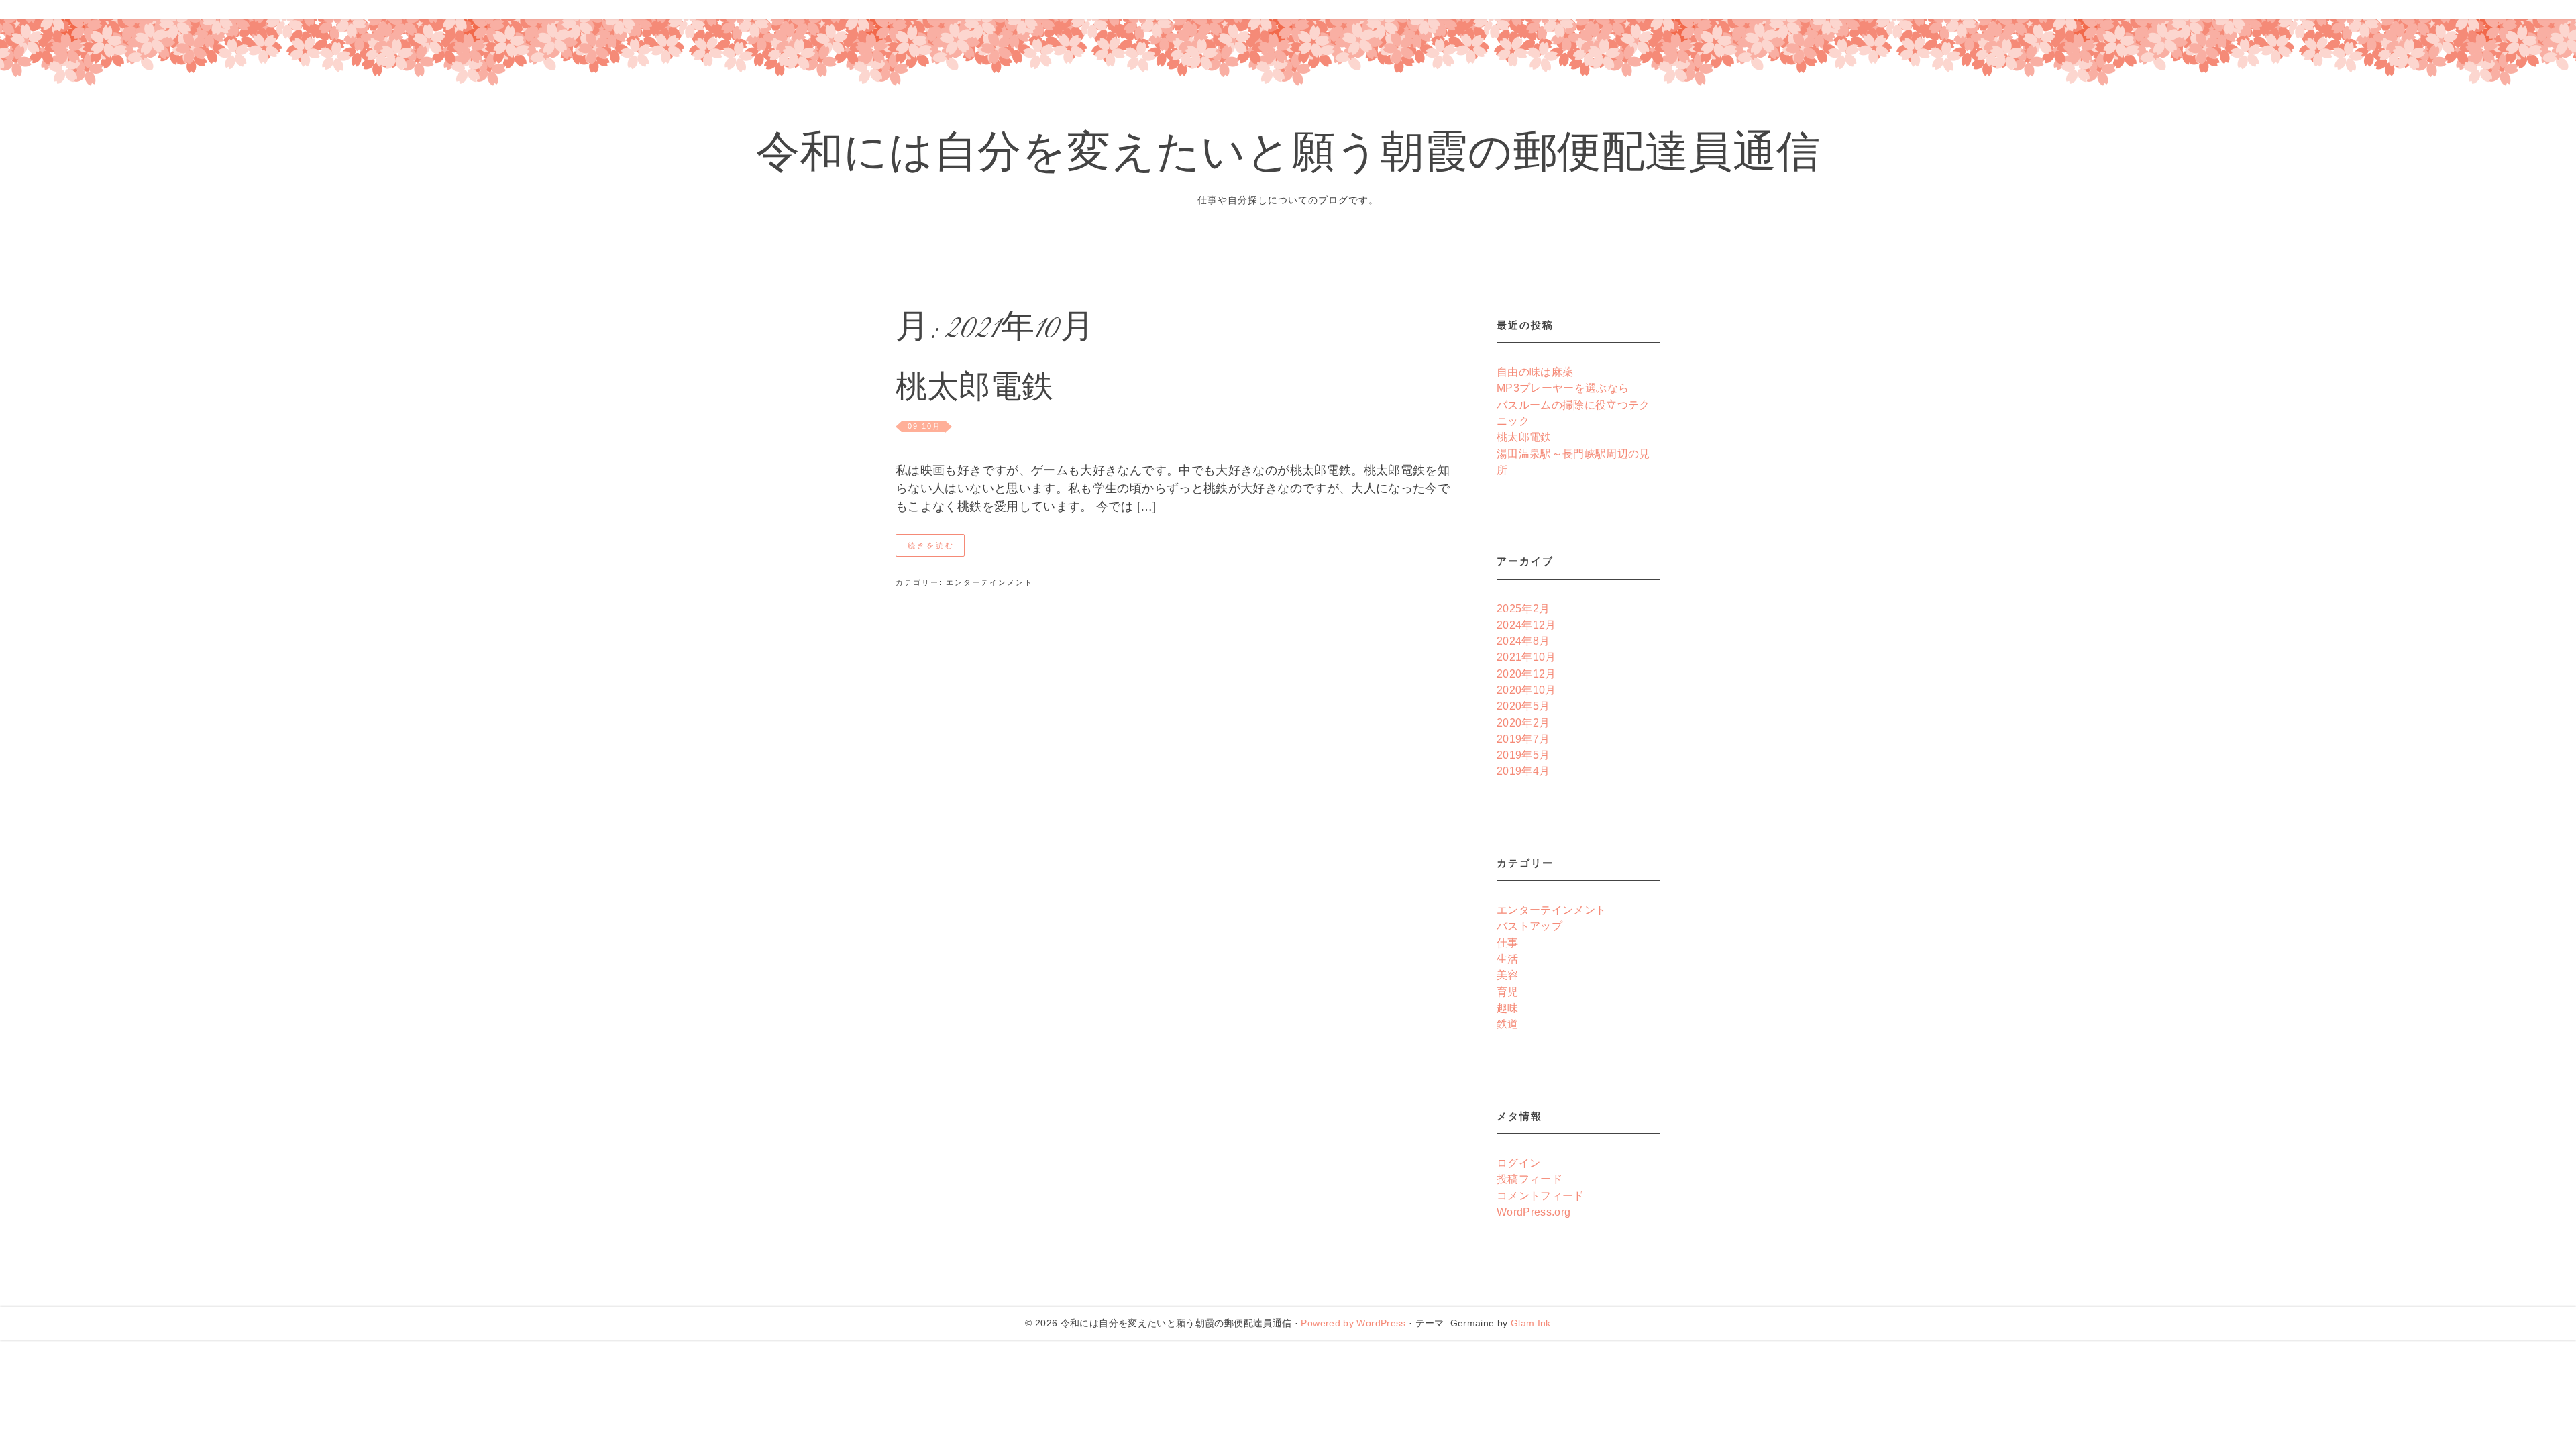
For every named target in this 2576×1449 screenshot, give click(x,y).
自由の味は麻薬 (1535, 372)
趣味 (1508, 1008)
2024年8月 (1523, 641)
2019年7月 (1523, 739)
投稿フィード (1529, 1179)
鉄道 (1508, 1024)
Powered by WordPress (1353, 1323)
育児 (1508, 991)
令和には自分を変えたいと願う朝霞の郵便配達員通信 (1288, 157)
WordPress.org (1534, 1212)
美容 (1508, 975)
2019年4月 (1523, 771)
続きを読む (931, 545)
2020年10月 (1526, 690)
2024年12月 (1526, 625)
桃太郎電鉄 (974, 390)
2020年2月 (1523, 722)
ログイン (1518, 1163)
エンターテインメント (989, 582)
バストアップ (1529, 926)
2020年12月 (1526, 674)
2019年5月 (1523, 755)
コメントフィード (1541, 1195)
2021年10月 (1526, 657)
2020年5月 (1523, 706)
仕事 (1508, 943)
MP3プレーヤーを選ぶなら (1563, 388)
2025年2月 (1523, 608)
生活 (1508, 959)
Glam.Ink (1531, 1323)
